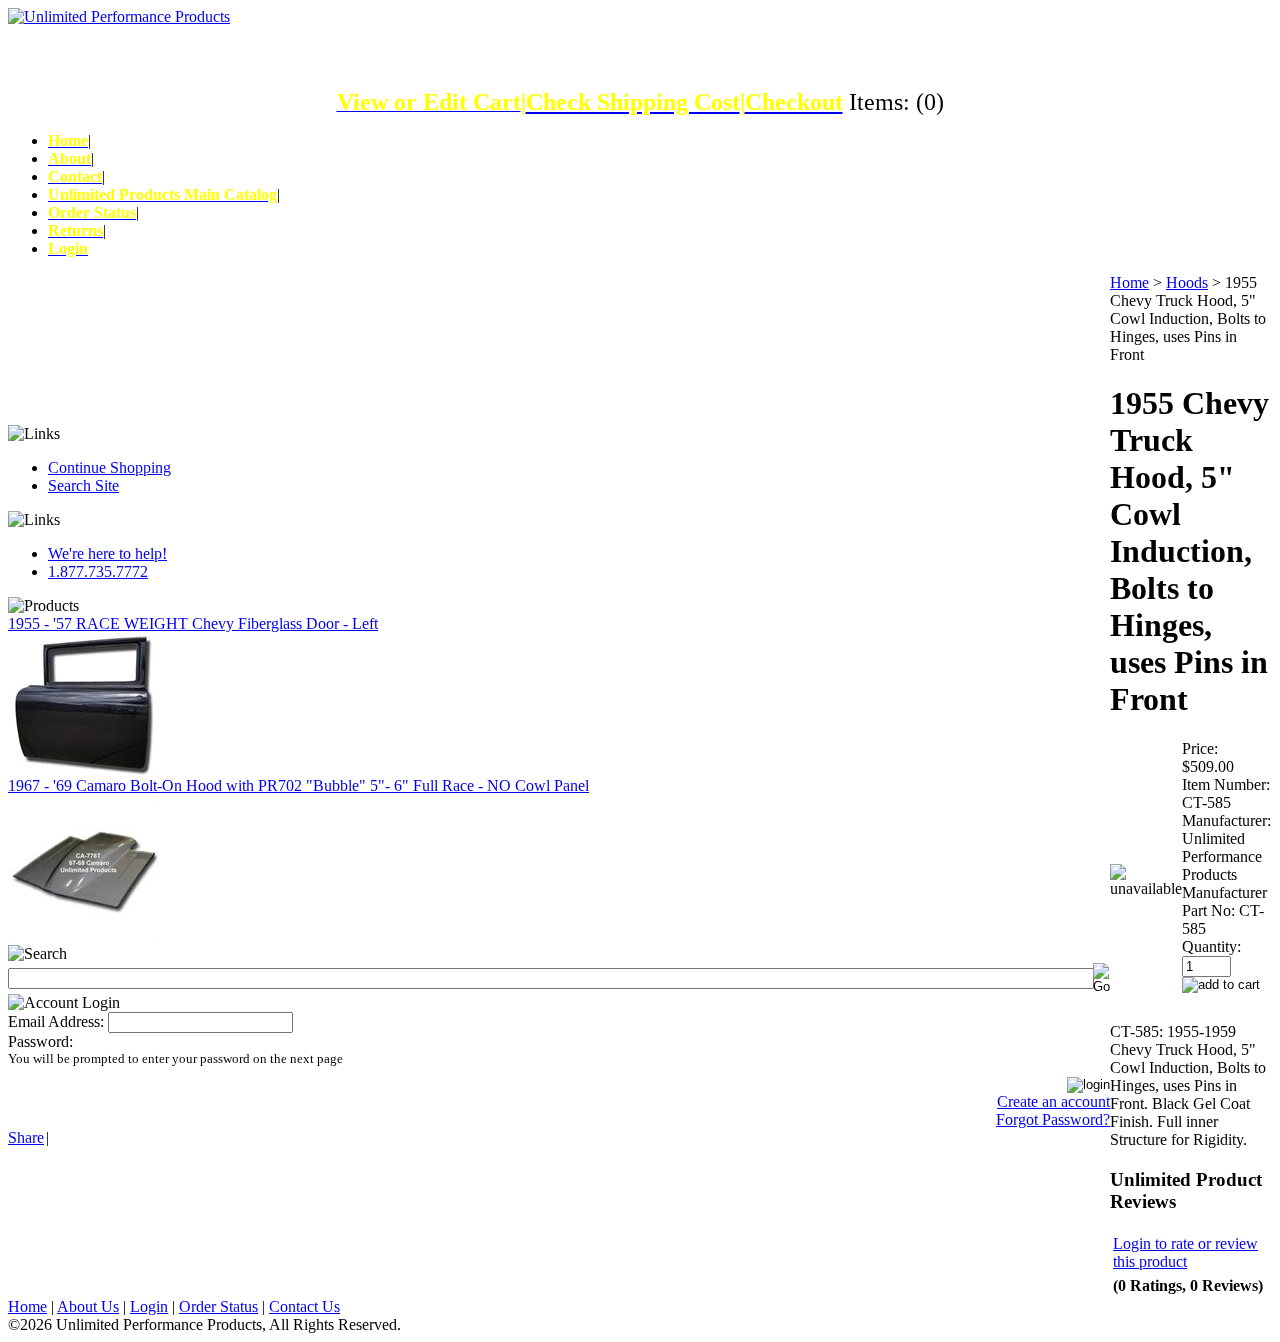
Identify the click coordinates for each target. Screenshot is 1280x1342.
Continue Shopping (109, 467)
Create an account (1053, 1101)
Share (26, 1137)
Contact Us (304, 1306)
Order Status (218, 1306)
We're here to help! (107, 553)
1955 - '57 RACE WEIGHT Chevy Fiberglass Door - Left (193, 623)
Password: (40, 1041)
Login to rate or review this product (1185, 1252)
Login (149, 1306)
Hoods (1187, 282)
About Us (88, 1306)
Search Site (83, 485)
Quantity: (1211, 946)
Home (1129, 282)
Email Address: (56, 1021)
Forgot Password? (1053, 1119)
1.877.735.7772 (98, 571)
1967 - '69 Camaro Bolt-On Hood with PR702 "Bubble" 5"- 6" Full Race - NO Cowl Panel (298, 785)
